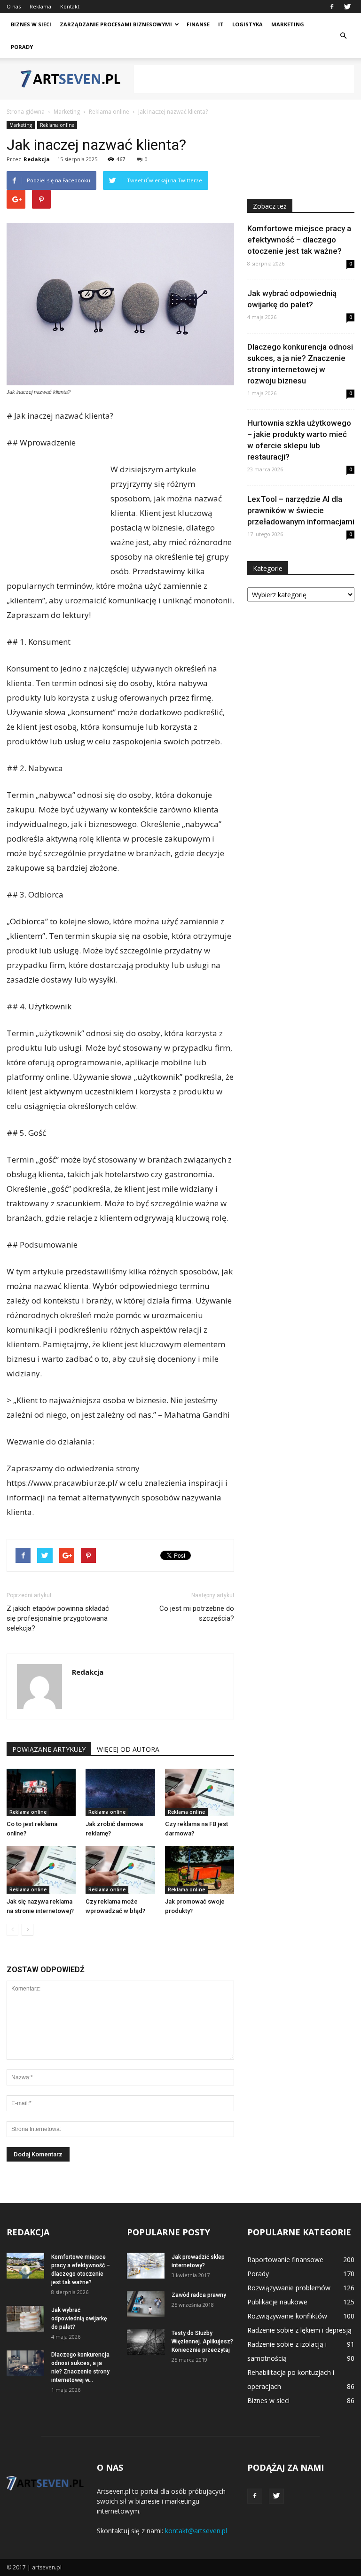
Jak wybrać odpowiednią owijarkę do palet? (79, 2318)
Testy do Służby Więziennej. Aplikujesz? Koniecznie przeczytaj (202, 2342)
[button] (343, 36)
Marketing (288, 24)
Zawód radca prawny (199, 2295)
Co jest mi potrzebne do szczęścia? (197, 1613)
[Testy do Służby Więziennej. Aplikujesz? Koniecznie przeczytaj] (146, 2342)
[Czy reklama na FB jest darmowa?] (200, 1792)
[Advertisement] (244, 79)
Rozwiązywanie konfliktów (287, 2316)
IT (221, 24)
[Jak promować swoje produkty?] (200, 1870)
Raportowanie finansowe (285, 2260)
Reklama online (57, 125)
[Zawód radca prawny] (146, 2304)
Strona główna (26, 112)
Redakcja (37, 159)
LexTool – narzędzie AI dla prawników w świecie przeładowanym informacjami (301, 510)
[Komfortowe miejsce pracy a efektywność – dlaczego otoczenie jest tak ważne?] (25, 2266)
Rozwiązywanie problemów (289, 2288)
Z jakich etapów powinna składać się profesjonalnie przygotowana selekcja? (58, 1618)
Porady (22, 47)
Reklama (40, 6)
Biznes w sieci (31, 24)
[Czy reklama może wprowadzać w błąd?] (120, 1870)
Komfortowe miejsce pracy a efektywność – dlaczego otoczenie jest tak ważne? (299, 240)
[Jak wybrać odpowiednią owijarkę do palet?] (25, 2319)
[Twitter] (347, 7)
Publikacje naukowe (277, 2302)
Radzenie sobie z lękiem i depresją (299, 2330)
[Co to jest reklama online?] (41, 1792)
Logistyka (247, 24)
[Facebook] (332, 7)
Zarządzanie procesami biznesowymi (116, 24)
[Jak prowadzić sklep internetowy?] (146, 2266)
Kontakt (70, 6)
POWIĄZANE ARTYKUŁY (49, 1749)
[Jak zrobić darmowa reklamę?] (120, 1792)
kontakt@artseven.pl (196, 2531)
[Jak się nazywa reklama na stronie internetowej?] (41, 1870)
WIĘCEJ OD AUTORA (128, 1749)
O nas (14, 6)
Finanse (198, 24)
